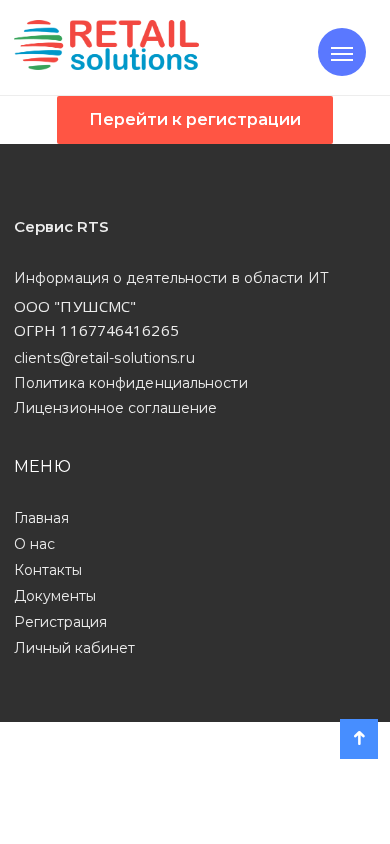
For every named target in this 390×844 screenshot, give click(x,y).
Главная (41, 518)
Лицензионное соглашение (115, 408)
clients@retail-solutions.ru (104, 358)
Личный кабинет (74, 648)
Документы (55, 596)
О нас (34, 544)
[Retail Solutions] (106, 47)
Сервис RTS (61, 226)
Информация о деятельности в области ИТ (171, 278)
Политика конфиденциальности (131, 383)
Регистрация (60, 622)
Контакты (48, 570)
